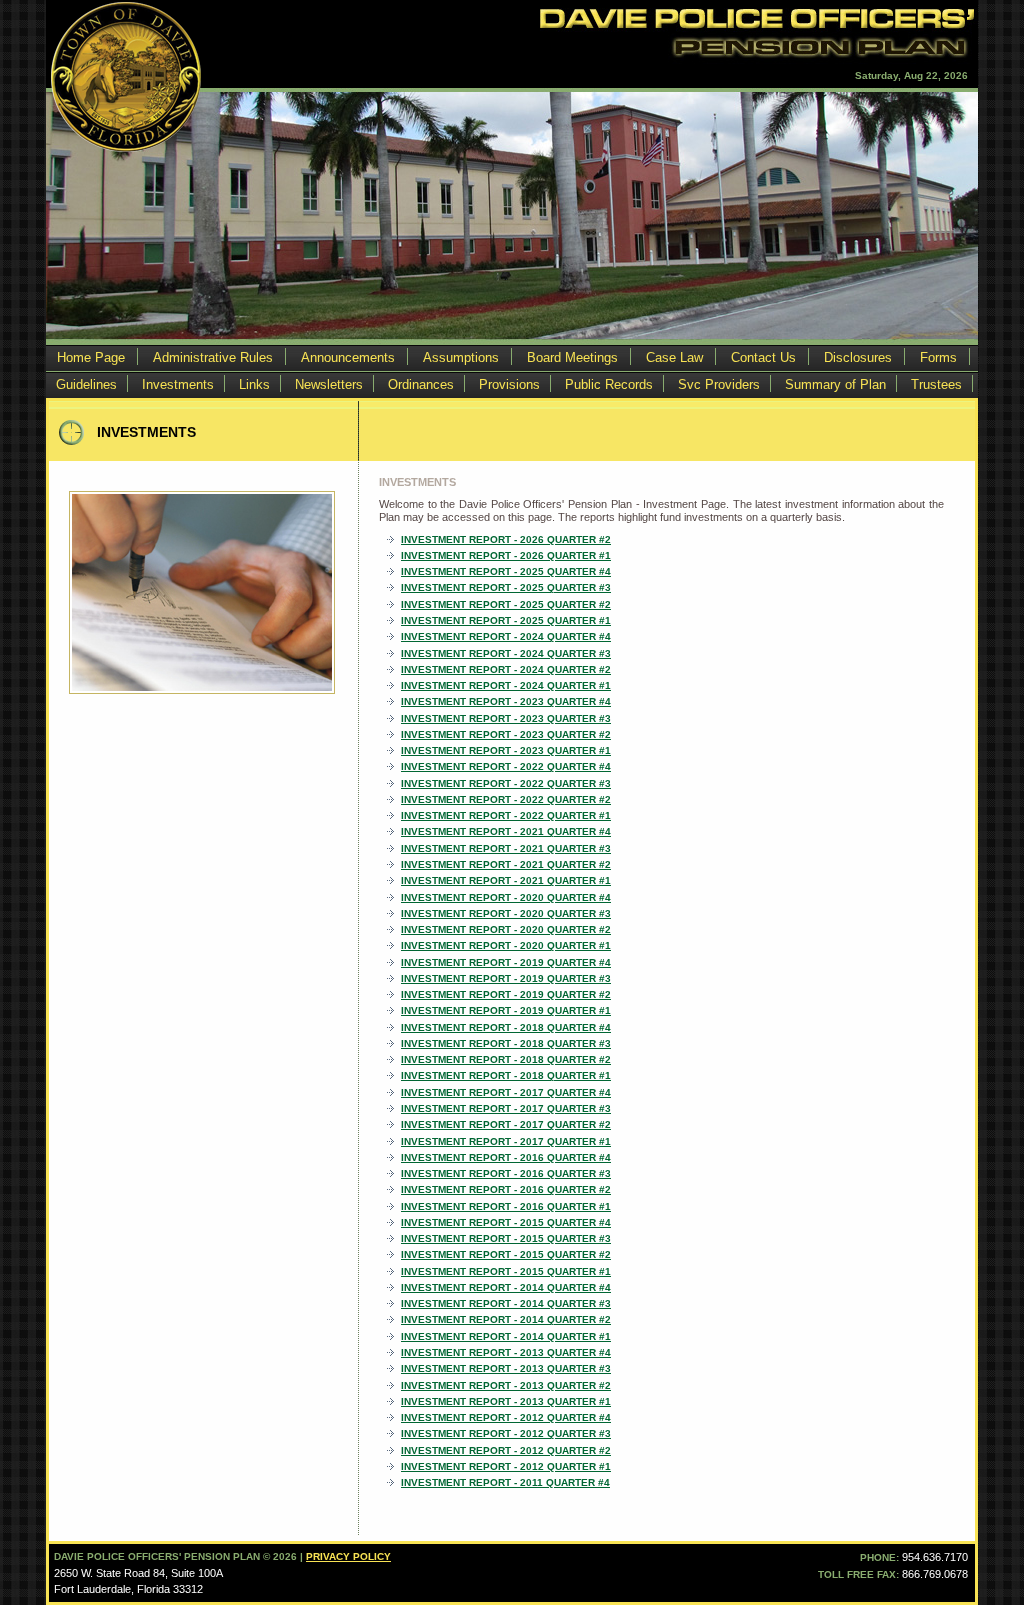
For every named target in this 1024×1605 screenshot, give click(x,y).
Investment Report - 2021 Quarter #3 (506, 848)
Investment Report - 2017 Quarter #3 (506, 1108)
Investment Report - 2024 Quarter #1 (506, 685)
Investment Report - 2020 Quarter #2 (506, 929)
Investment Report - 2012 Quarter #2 (506, 1450)
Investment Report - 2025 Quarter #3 (506, 587)
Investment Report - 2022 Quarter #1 (506, 815)
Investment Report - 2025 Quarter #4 (506, 571)
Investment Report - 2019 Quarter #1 (506, 1010)
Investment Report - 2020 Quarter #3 (506, 913)
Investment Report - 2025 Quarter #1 (506, 620)
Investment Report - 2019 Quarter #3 (506, 978)
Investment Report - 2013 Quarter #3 (506, 1368)
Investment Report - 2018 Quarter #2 (506, 1059)
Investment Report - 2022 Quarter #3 (506, 783)
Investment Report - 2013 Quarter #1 (506, 1401)
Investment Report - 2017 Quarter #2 (506, 1124)
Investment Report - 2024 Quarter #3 (506, 653)
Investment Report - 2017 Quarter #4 (506, 1092)
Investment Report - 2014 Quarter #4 (506, 1287)
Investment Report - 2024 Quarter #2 (506, 669)
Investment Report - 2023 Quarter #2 (506, 734)
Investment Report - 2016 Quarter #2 (506, 1189)
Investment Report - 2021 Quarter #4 (506, 831)
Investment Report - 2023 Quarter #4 (506, 701)
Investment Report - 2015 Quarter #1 (506, 1271)
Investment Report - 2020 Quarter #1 (506, 945)
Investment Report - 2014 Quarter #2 (506, 1319)
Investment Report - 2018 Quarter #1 (506, 1075)
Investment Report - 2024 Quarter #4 (506, 636)
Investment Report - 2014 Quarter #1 (506, 1336)
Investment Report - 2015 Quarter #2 (506, 1254)
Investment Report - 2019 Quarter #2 (506, 994)
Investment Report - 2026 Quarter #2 (506, 539)
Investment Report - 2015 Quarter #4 (506, 1222)
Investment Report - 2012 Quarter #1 (506, 1466)
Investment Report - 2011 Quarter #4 (505, 1482)
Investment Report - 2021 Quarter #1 (506, 880)
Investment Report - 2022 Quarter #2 (506, 799)
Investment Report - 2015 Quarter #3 (506, 1238)
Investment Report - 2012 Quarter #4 (506, 1417)
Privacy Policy (348, 1556)
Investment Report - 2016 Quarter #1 (506, 1206)
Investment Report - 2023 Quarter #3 (506, 718)
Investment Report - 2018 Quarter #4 (506, 1027)
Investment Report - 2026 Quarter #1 (506, 555)
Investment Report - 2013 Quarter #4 (506, 1352)
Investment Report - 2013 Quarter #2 (506, 1385)
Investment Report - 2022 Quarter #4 (506, 766)
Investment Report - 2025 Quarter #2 (506, 604)
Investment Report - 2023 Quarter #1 (506, 750)
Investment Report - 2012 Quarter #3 (506, 1433)
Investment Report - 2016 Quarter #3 (506, 1173)
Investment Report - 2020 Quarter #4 (506, 897)
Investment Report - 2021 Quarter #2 (506, 864)
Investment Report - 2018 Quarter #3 (506, 1043)
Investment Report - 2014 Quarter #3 (506, 1303)
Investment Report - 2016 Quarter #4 (506, 1157)
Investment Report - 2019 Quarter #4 (506, 962)
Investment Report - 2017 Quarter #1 (506, 1141)
